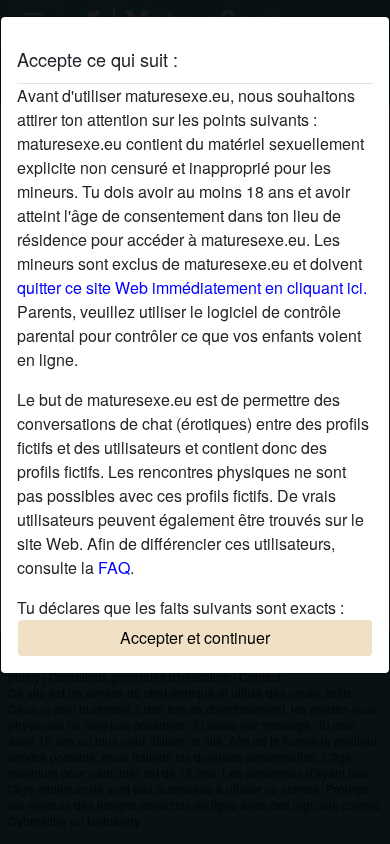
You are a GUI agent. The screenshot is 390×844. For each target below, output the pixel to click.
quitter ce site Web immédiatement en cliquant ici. (192, 287)
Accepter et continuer (195, 637)
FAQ (114, 567)
